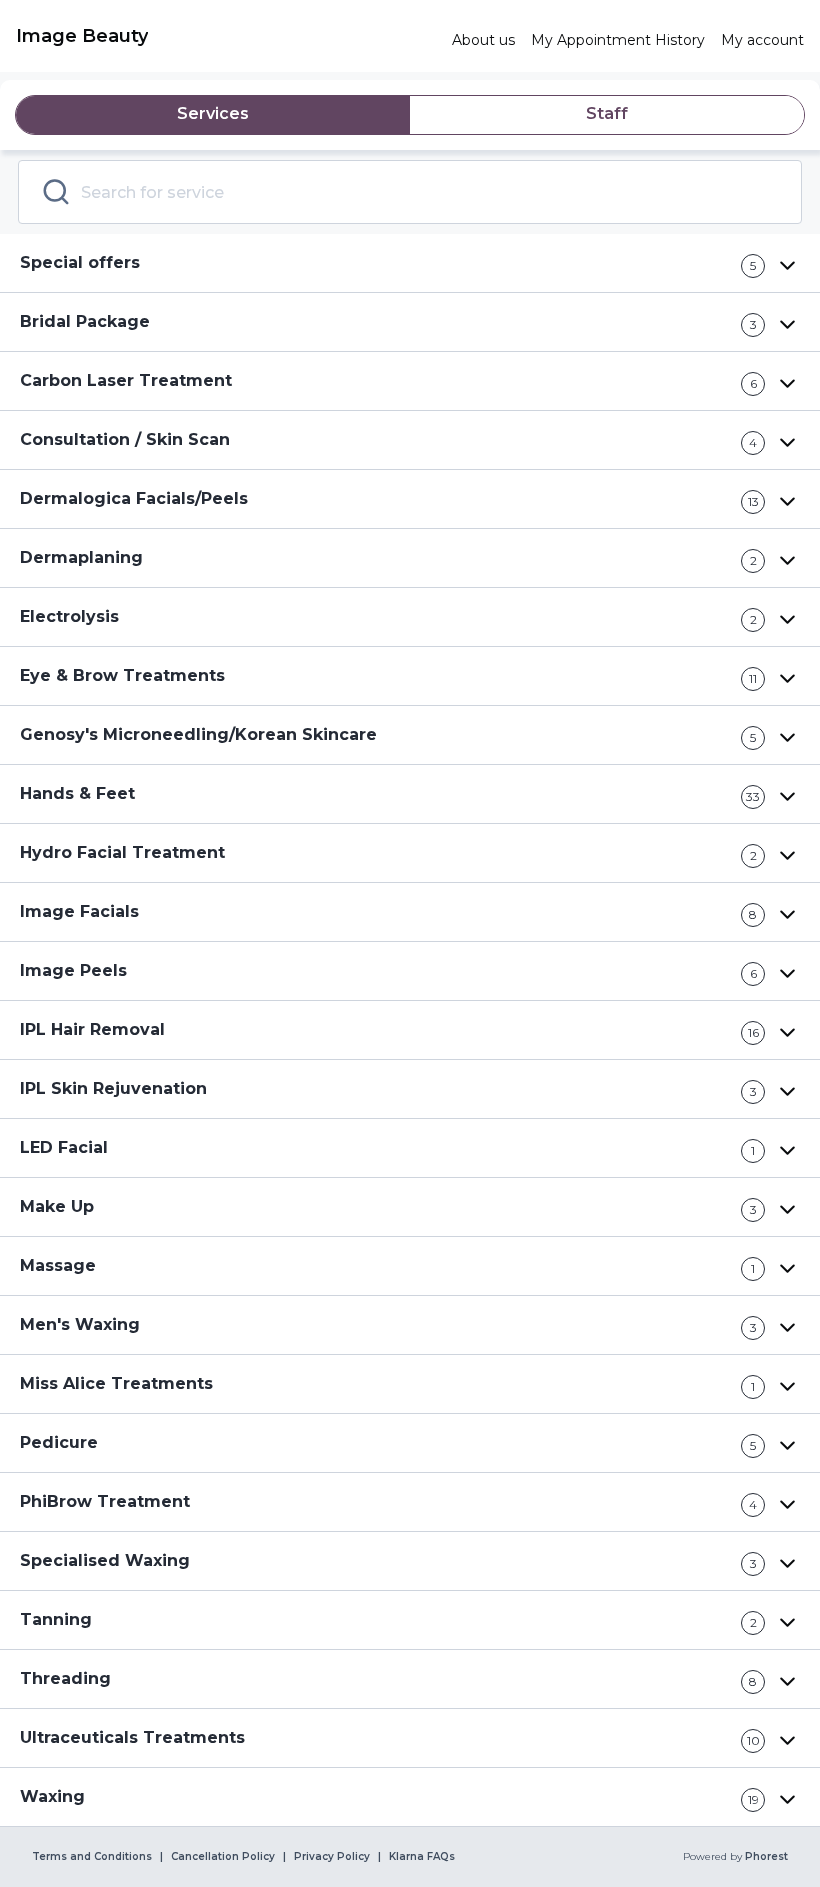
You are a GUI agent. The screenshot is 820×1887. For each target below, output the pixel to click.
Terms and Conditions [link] (92, 1857)
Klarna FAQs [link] (422, 1857)
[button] (410, 263)
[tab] (213, 115)
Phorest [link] (766, 1857)
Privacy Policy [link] (332, 1857)
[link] (226, 36)
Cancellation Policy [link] (223, 1857)
